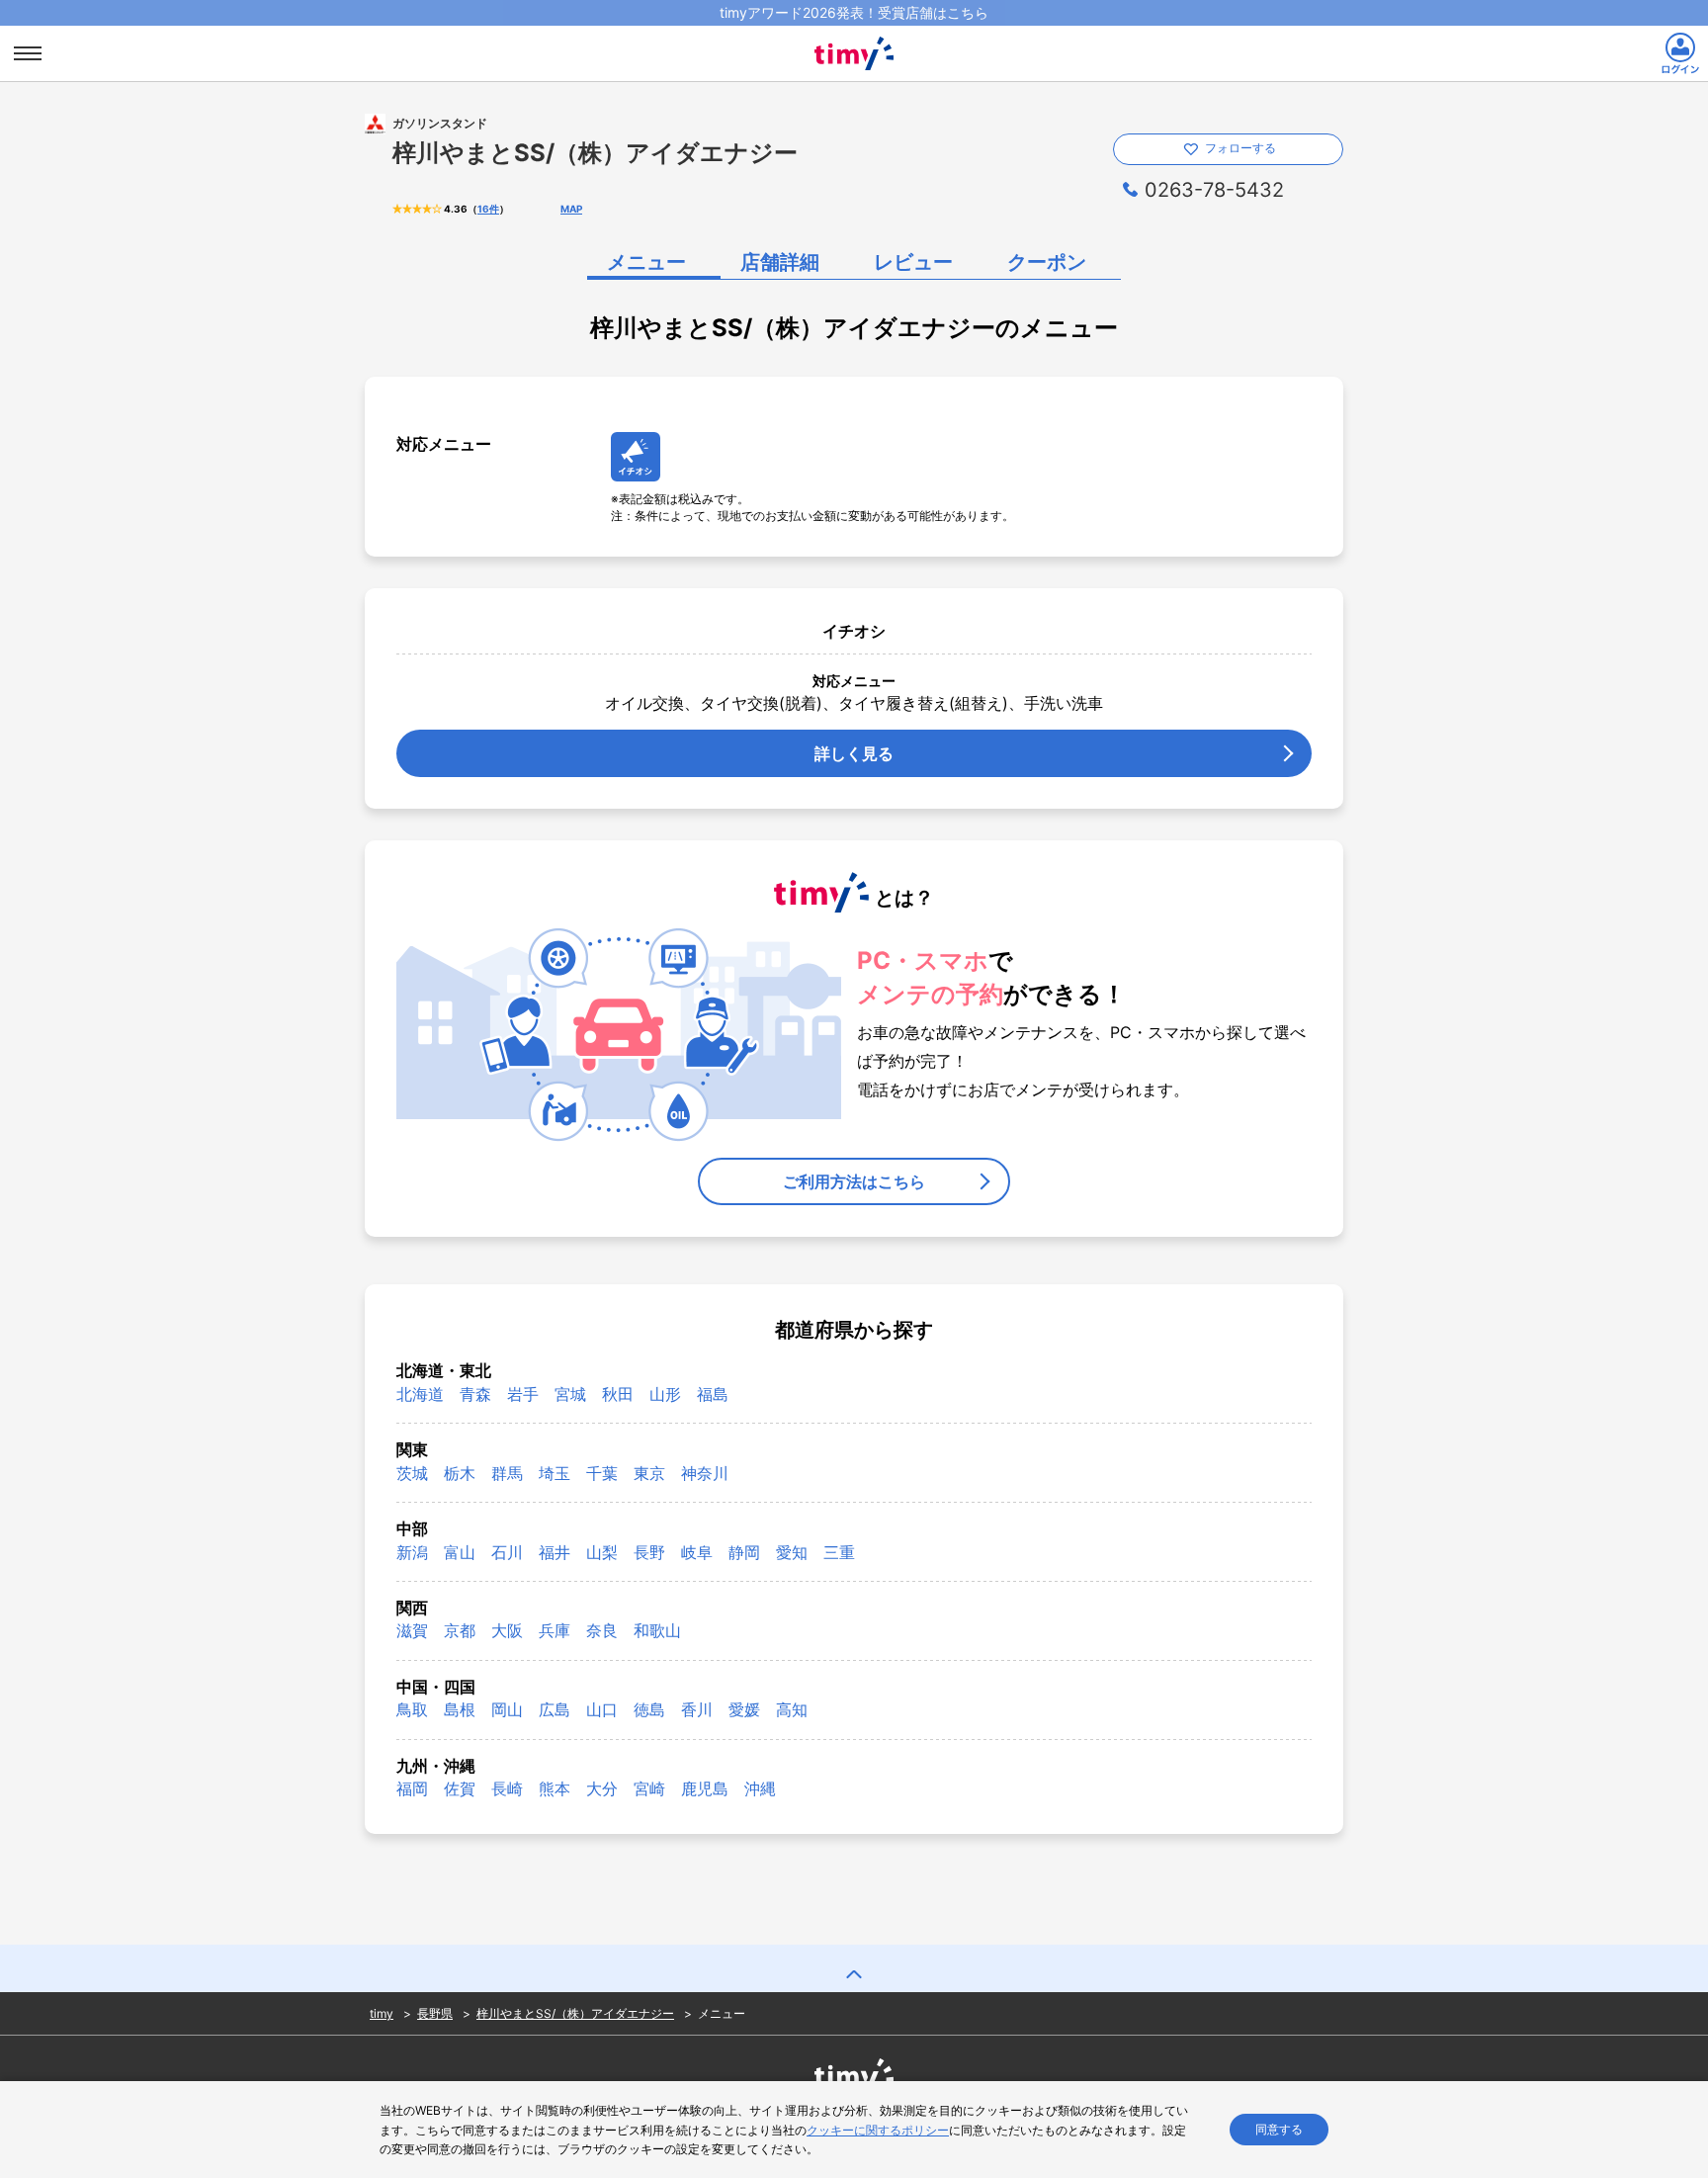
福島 (713, 1394)
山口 (602, 1709)
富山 (460, 1552)
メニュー (646, 262)
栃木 (460, 1473)
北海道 (420, 1394)
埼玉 (555, 1473)
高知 (792, 1709)
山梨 (602, 1552)
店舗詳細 (780, 262)
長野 (649, 1552)
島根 (460, 1709)
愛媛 (744, 1709)
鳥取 (412, 1709)
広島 (555, 1709)
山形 (665, 1394)
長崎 (507, 1788)
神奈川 (705, 1473)
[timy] (854, 34)
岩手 (523, 1394)
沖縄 (760, 1788)
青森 (475, 1394)
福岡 (412, 1788)
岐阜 (697, 1552)
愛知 (792, 1552)
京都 (460, 1630)
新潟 (412, 1552)
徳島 (649, 1709)
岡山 (507, 1709)
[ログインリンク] (1680, 53)
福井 (555, 1552)
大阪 (507, 1630)
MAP (571, 209)
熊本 (555, 1788)
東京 (649, 1473)
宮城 (570, 1394)
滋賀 (412, 1630)
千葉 (602, 1473)
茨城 (412, 1473)
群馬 (507, 1473)
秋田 (618, 1394)
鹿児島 (705, 1788)
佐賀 (460, 1788)
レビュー (913, 262)
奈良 (602, 1630)
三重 (839, 1552)
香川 (697, 1709)
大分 (602, 1788)
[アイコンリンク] (636, 457)
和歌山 (657, 1630)
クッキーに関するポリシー (878, 2130)
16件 (488, 209)
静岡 (744, 1552)
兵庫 (555, 1630)
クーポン (1047, 262)
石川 (507, 1552)
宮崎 (649, 1788)
